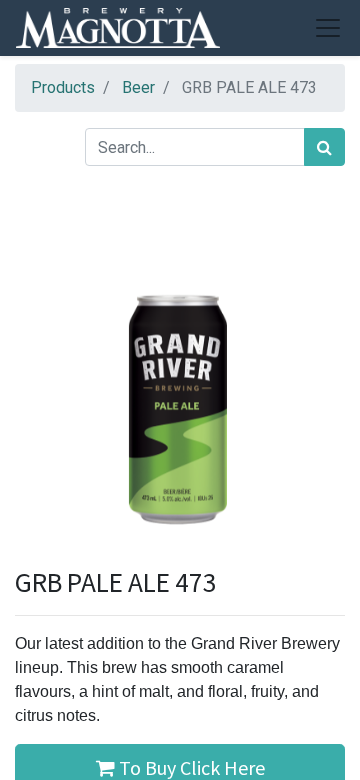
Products (63, 87)
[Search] (324, 147)
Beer (138, 87)
